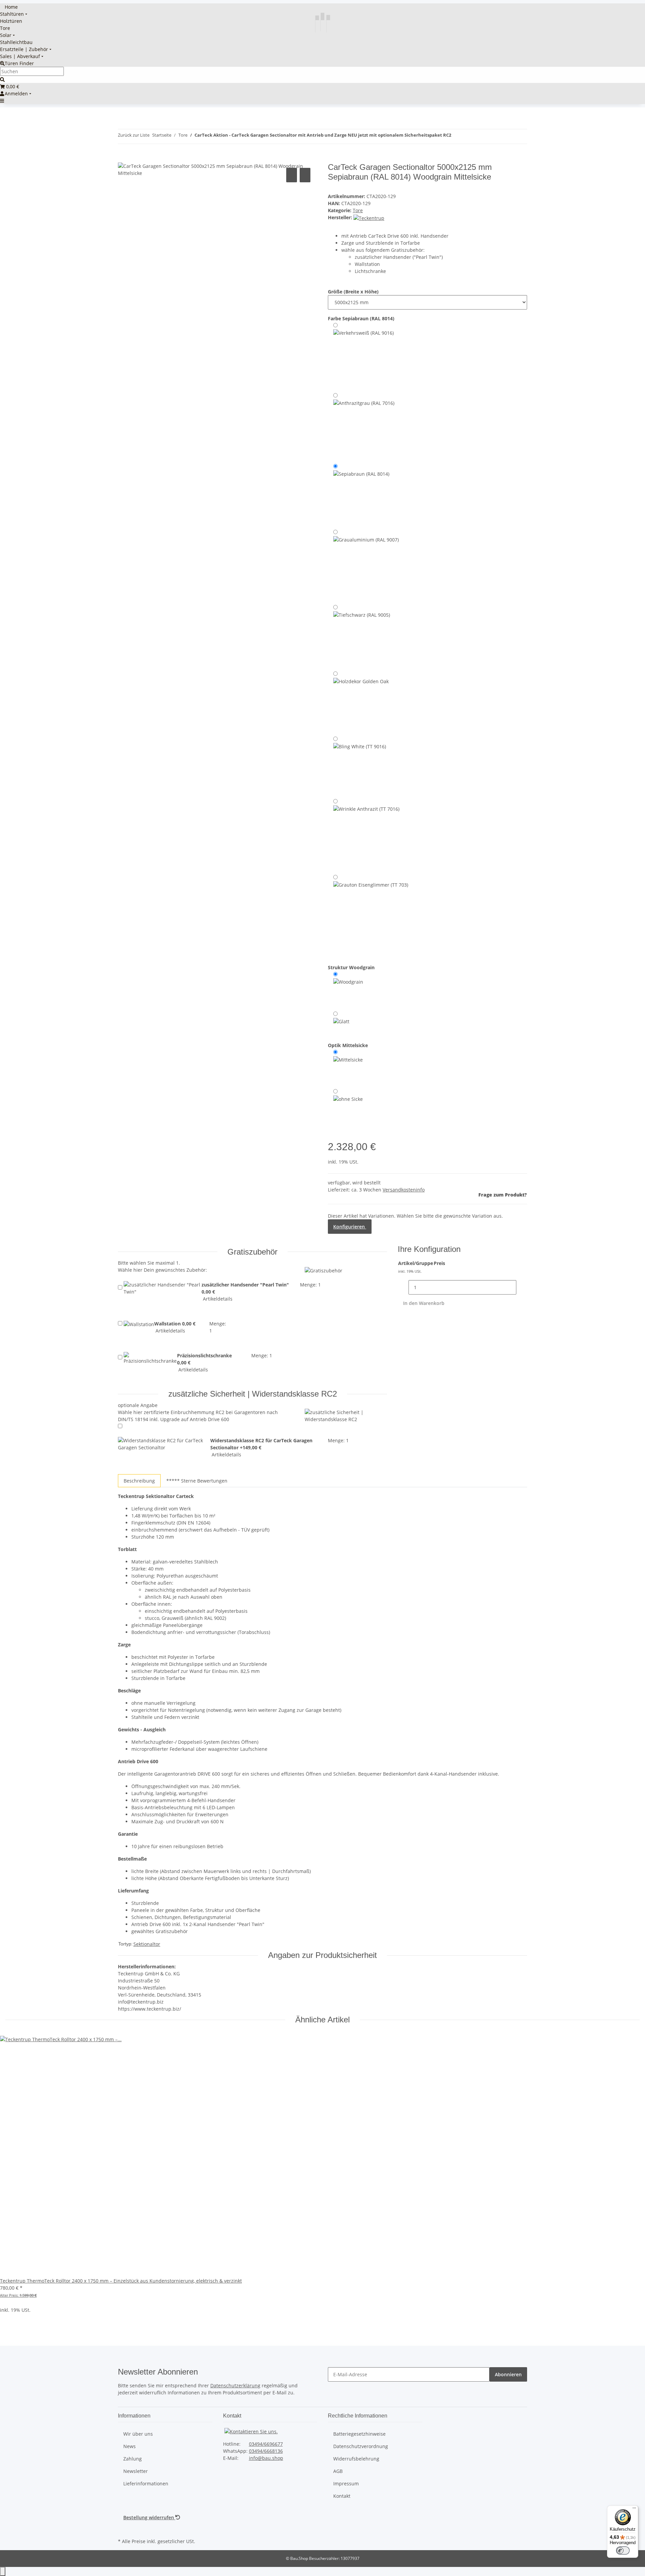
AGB (338, 2471)
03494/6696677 (266, 2444)
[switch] (623, 2550)
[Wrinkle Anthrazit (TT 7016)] (366, 835)
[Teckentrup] (369, 217)
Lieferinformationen (146, 2484)
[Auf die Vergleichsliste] (292, 175)
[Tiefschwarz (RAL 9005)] (362, 636)
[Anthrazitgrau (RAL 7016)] (364, 426)
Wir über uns (138, 2434)
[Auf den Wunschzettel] (305, 175)
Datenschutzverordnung (361, 2446)
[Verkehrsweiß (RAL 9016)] (363, 356)
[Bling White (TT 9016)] (360, 765)
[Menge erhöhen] (522, 1287)
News (130, 2446)
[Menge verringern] (403, 1287)
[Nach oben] (3, 2571)
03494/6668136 (266, 2451)
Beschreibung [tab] (139, 1481)
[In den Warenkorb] (123, 159)
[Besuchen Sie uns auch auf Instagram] (123, 2529)
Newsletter (136, 2471)
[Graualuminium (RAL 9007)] (366, 565)
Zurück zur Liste (134, 135)
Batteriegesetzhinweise (359, 2434)
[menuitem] (9, 7)
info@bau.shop (266, 2458)
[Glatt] (341, 1022)
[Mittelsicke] (348, 1067)
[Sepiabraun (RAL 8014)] (361, 495)
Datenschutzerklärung (235, 2385)
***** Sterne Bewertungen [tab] (197, 1481)
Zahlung (133, 2459)
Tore (358, 210)
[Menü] (634, 2510)
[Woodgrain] (348, 989)
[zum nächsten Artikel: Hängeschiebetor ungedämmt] (469, 136)
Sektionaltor (147, 1944)
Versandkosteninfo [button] (404, 1190)
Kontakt (342, 2496)
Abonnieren (508, 2374)
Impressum (346, 2484)
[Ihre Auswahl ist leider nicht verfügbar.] (361, 702)
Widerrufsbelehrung (356, 2459)
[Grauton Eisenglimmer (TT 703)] (371, 915)
